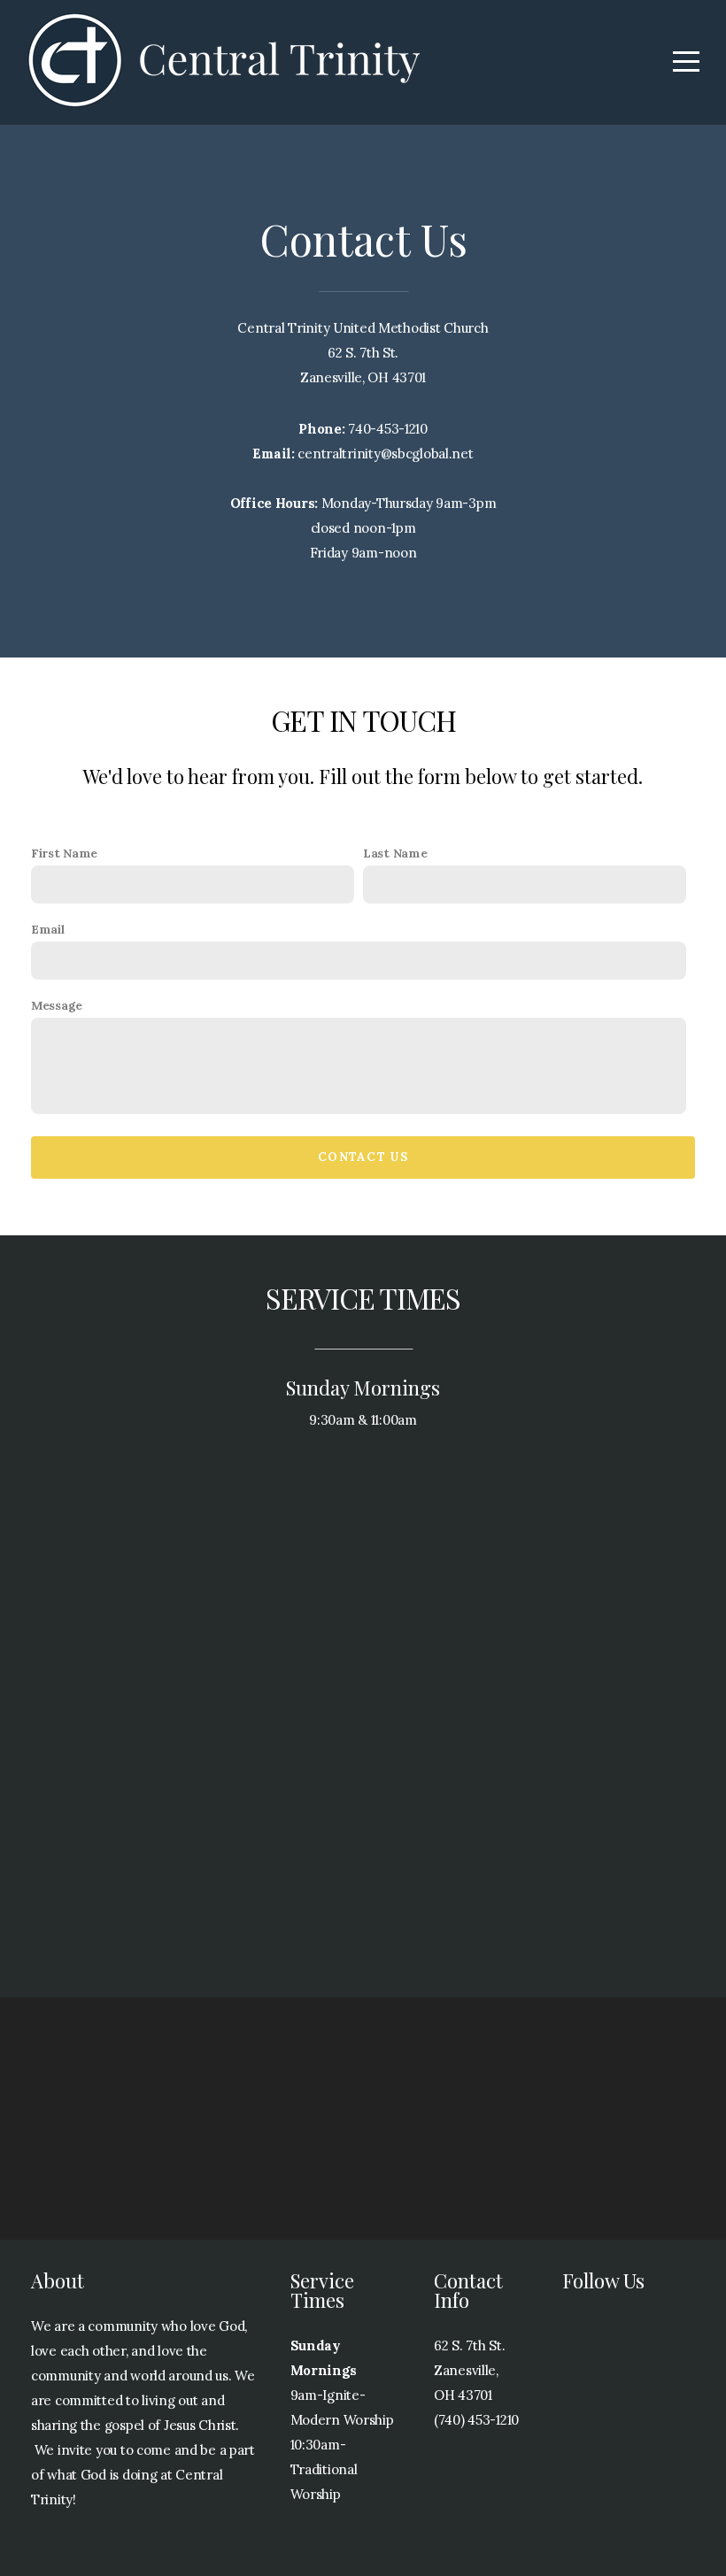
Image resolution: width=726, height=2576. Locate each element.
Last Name (395, 853)
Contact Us (363, 1157)
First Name (64, 853)
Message (57, 1005)
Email (48, 929)
